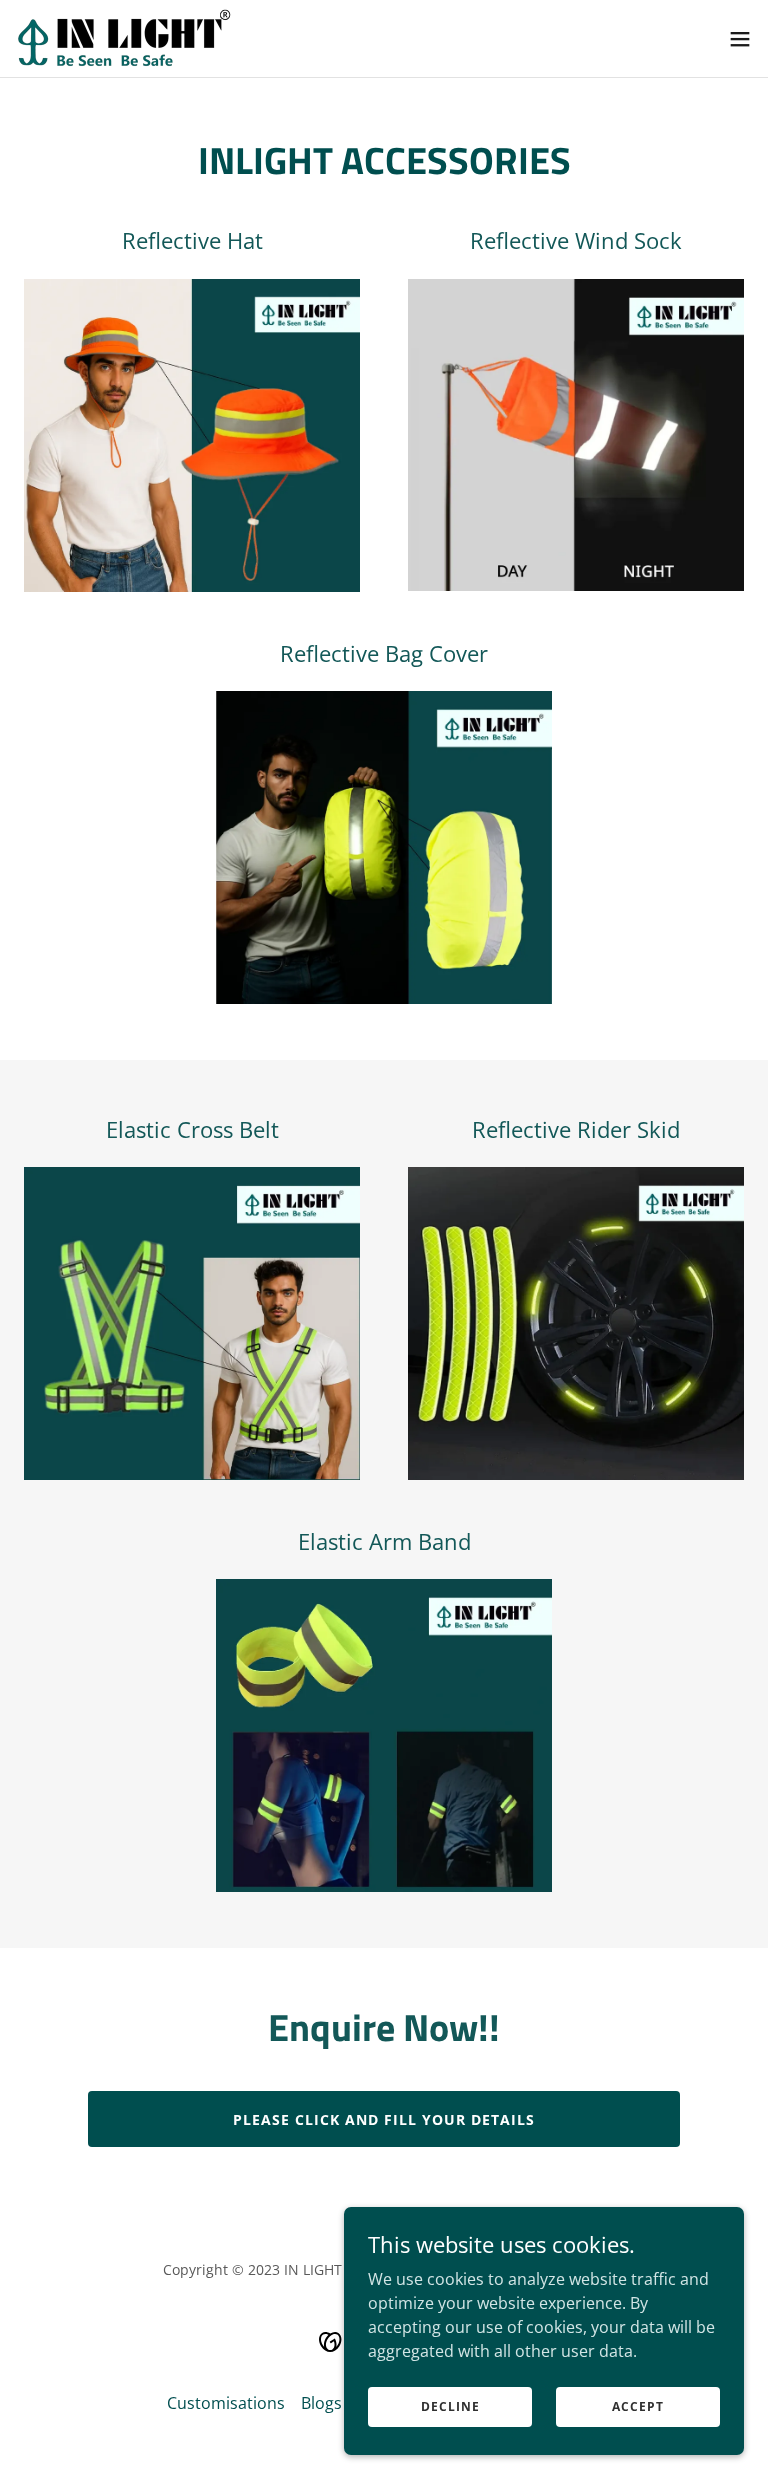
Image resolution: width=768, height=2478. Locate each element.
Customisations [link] (226, 2403)
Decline (450, 2406)
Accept (638, 2406)
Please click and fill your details (384, 2119)
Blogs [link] (321, 2403)
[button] (740, 39)
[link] (124, 38)
